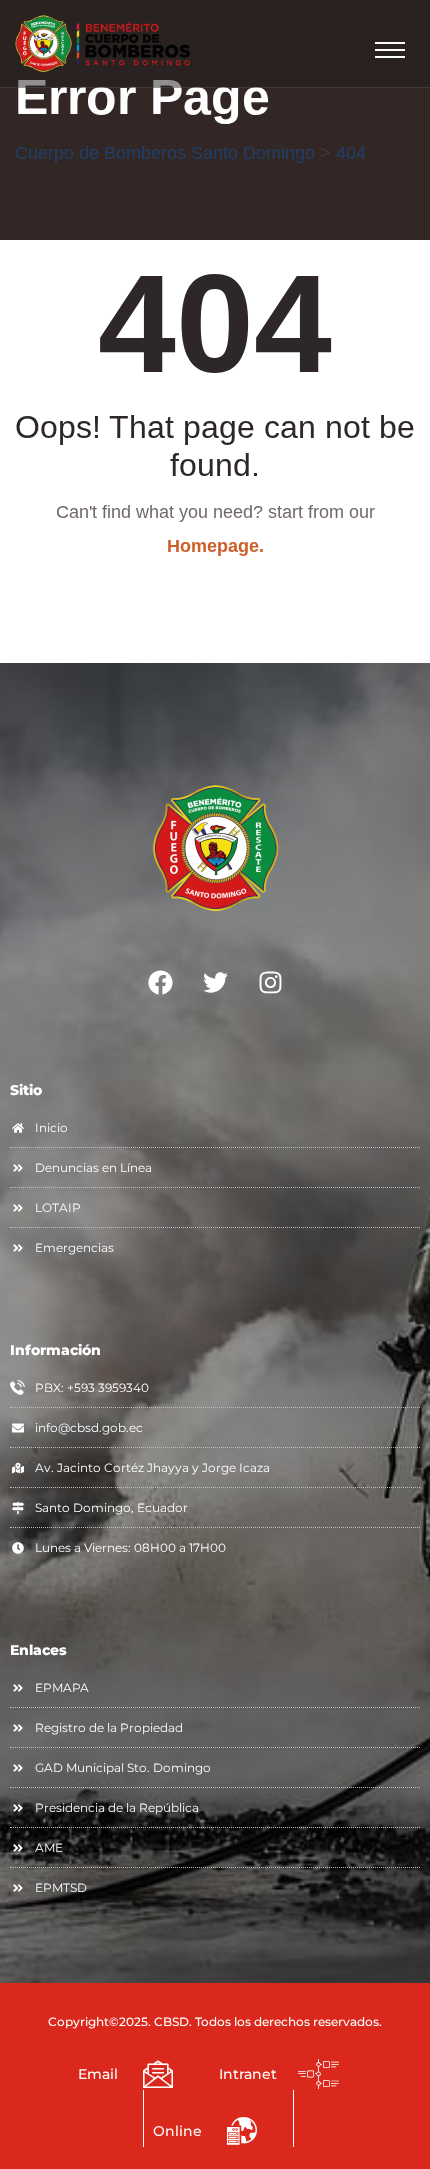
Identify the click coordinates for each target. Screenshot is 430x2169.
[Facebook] (160, 983)
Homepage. (215, 546)
